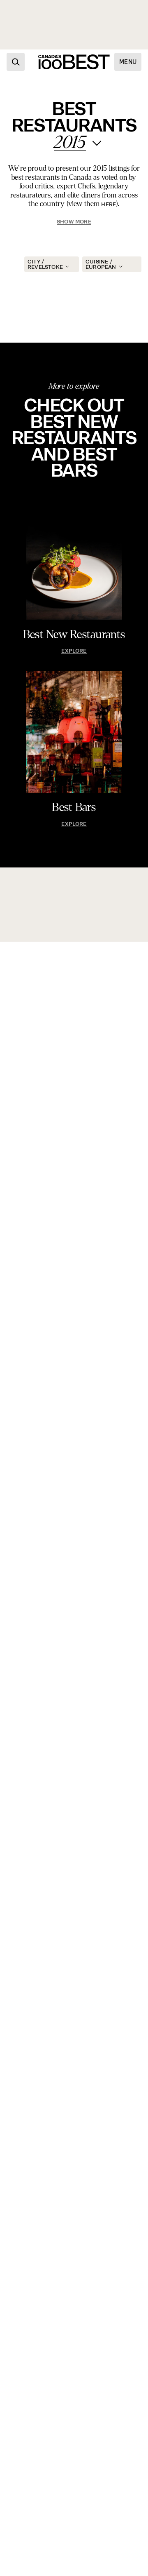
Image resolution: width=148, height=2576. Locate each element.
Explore (74, 651)
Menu (128, 62)
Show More (74, 222)
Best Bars (74, 807)
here (109, 204)
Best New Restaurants (74, 635)
